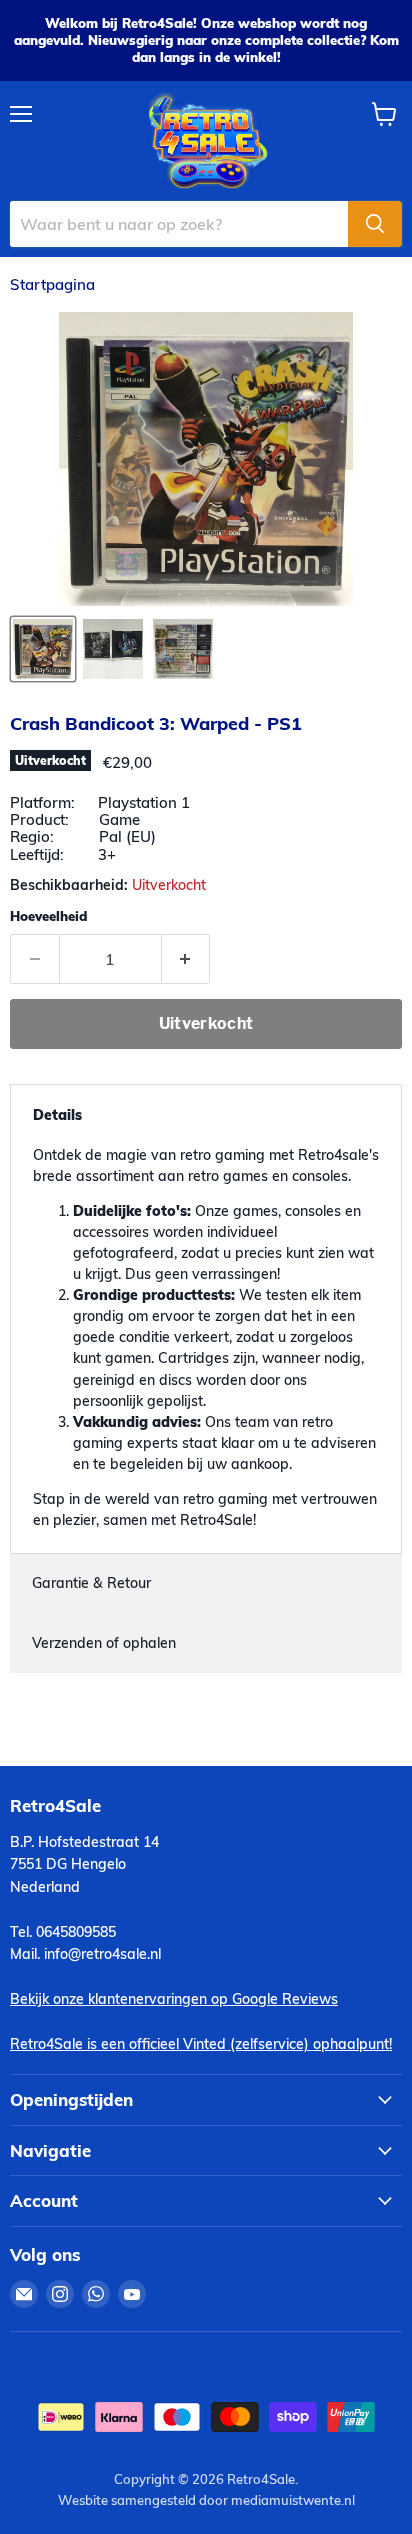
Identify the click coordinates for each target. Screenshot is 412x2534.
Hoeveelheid (48, 916)
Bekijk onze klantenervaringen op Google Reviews (174, 1999)
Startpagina (52, 284)
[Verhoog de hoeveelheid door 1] (186, 959)
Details (57, 1115)
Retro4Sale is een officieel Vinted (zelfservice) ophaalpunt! (201, 2044)
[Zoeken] (375, 224)
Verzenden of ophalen (104, 1643)
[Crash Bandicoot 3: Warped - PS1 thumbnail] (43, 649)
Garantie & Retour (91, 1583)
